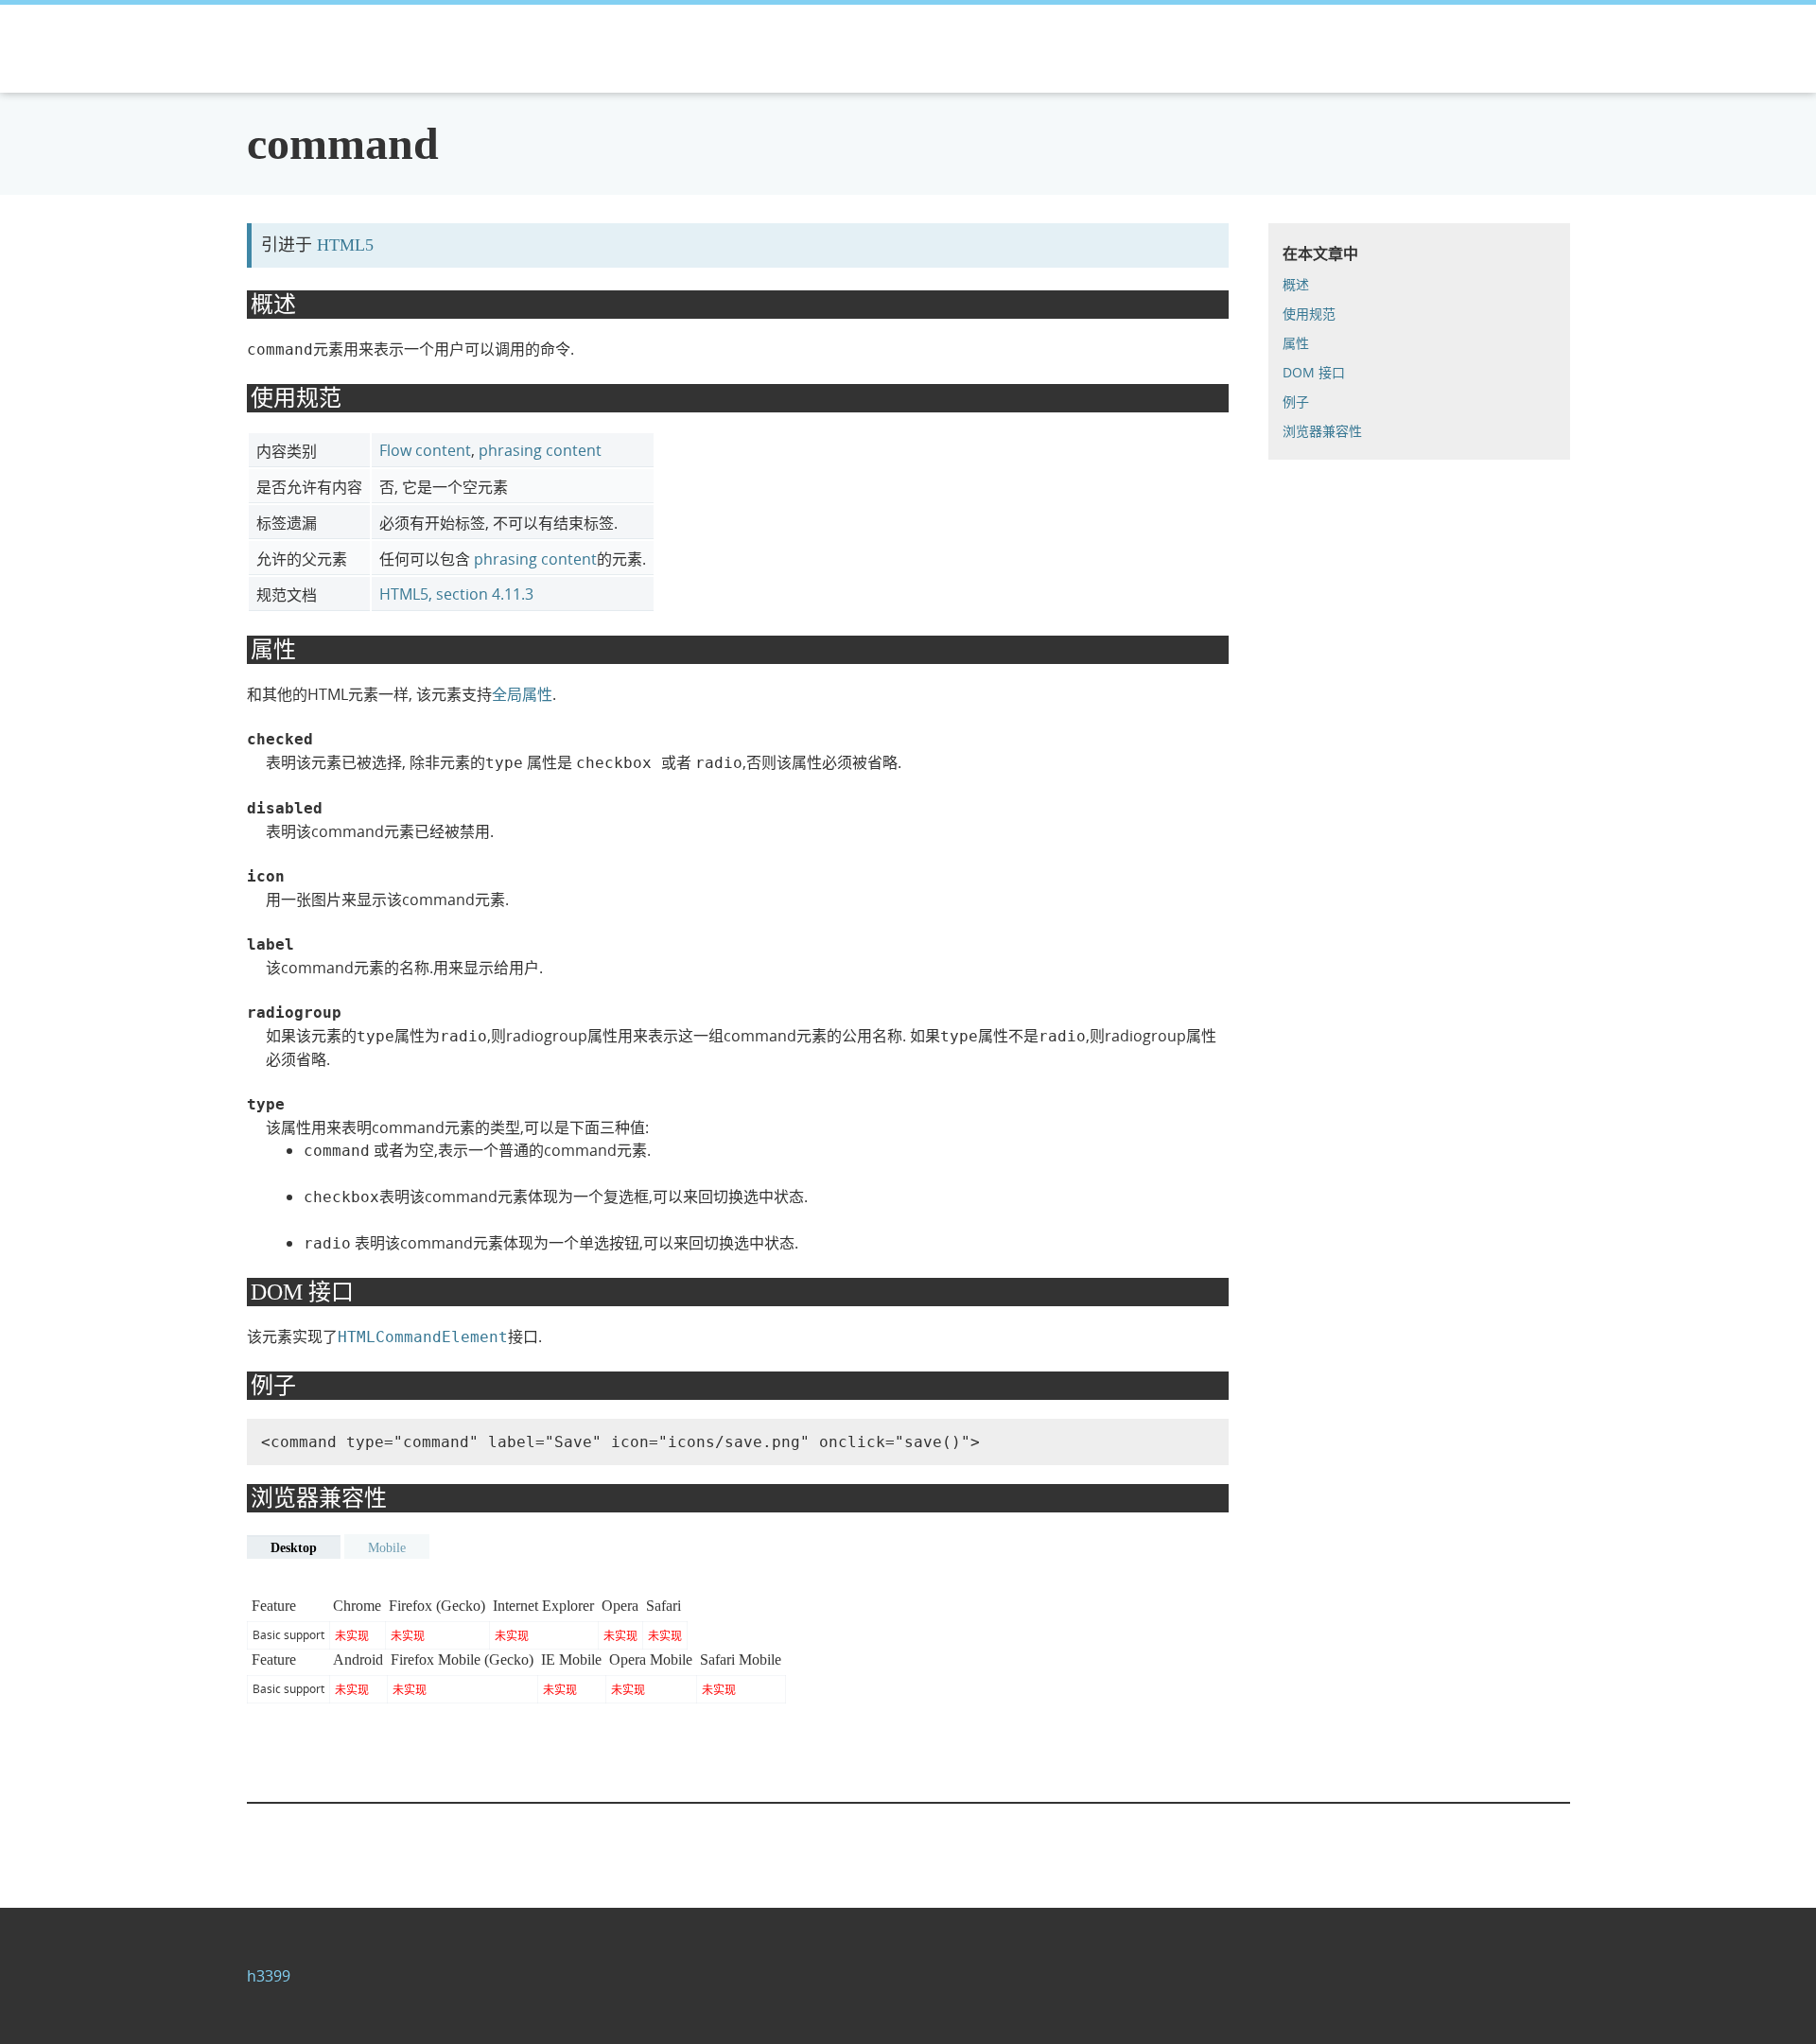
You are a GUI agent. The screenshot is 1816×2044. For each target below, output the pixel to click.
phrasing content (540, 450)
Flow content (425, 450)
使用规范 (1309, 314)
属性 (1296, 343)
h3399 (269, 1976)
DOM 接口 (1314, 372)
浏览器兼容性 (1322, 431)
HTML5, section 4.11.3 (456, 594)
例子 (1296, 402)
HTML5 (345, 245)
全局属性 (522, 694)
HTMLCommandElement (423, 1337)
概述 (1296, 284)
